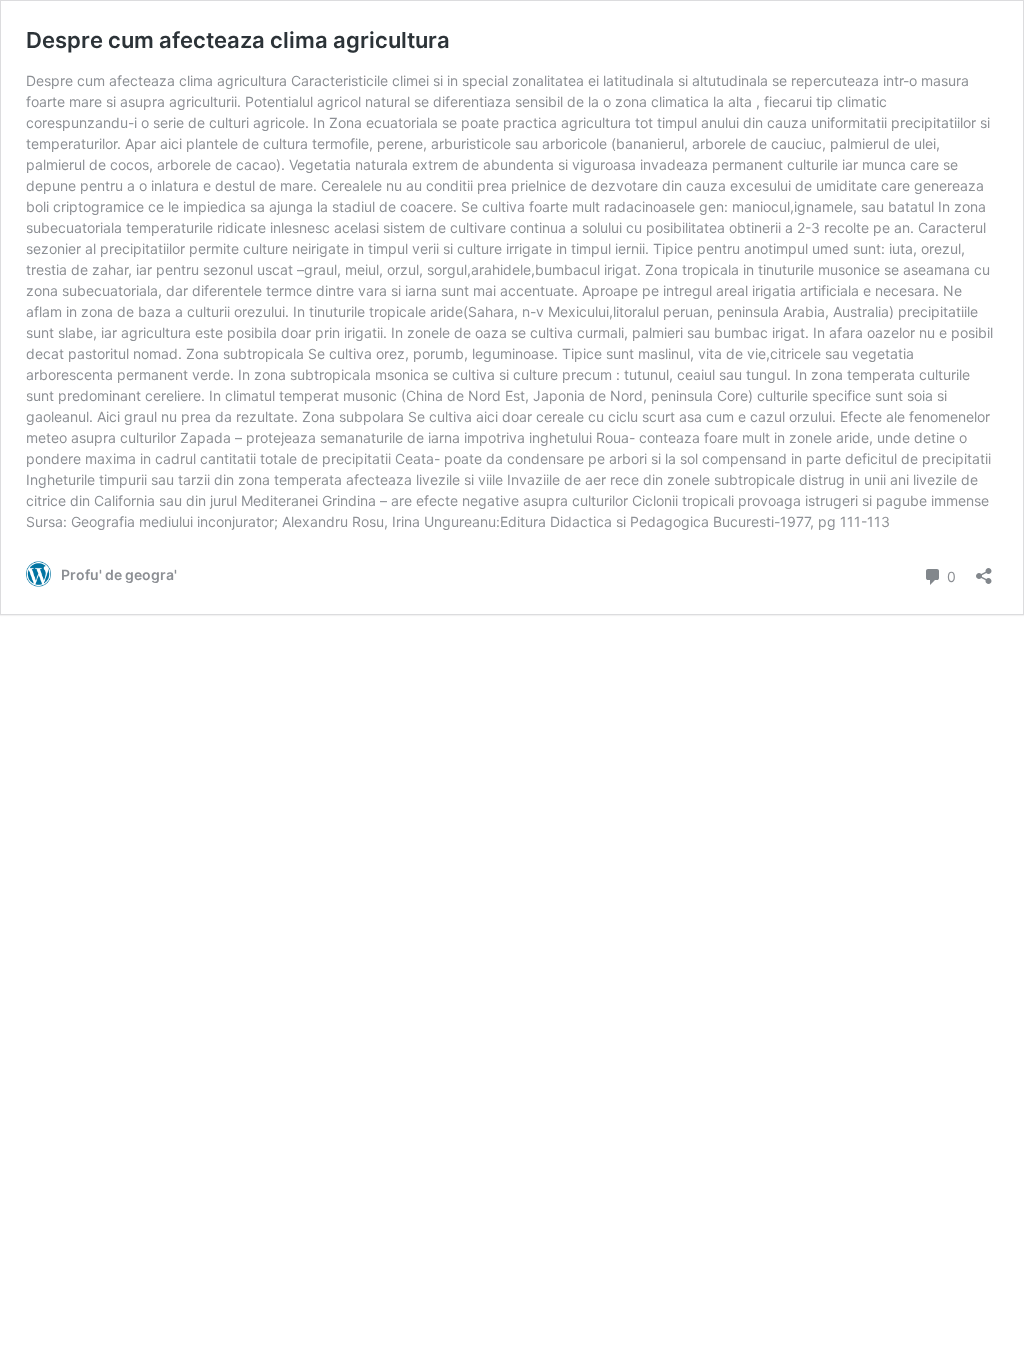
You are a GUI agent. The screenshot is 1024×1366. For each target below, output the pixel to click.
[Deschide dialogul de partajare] (984, 569)
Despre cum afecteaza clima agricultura (238, 40)
